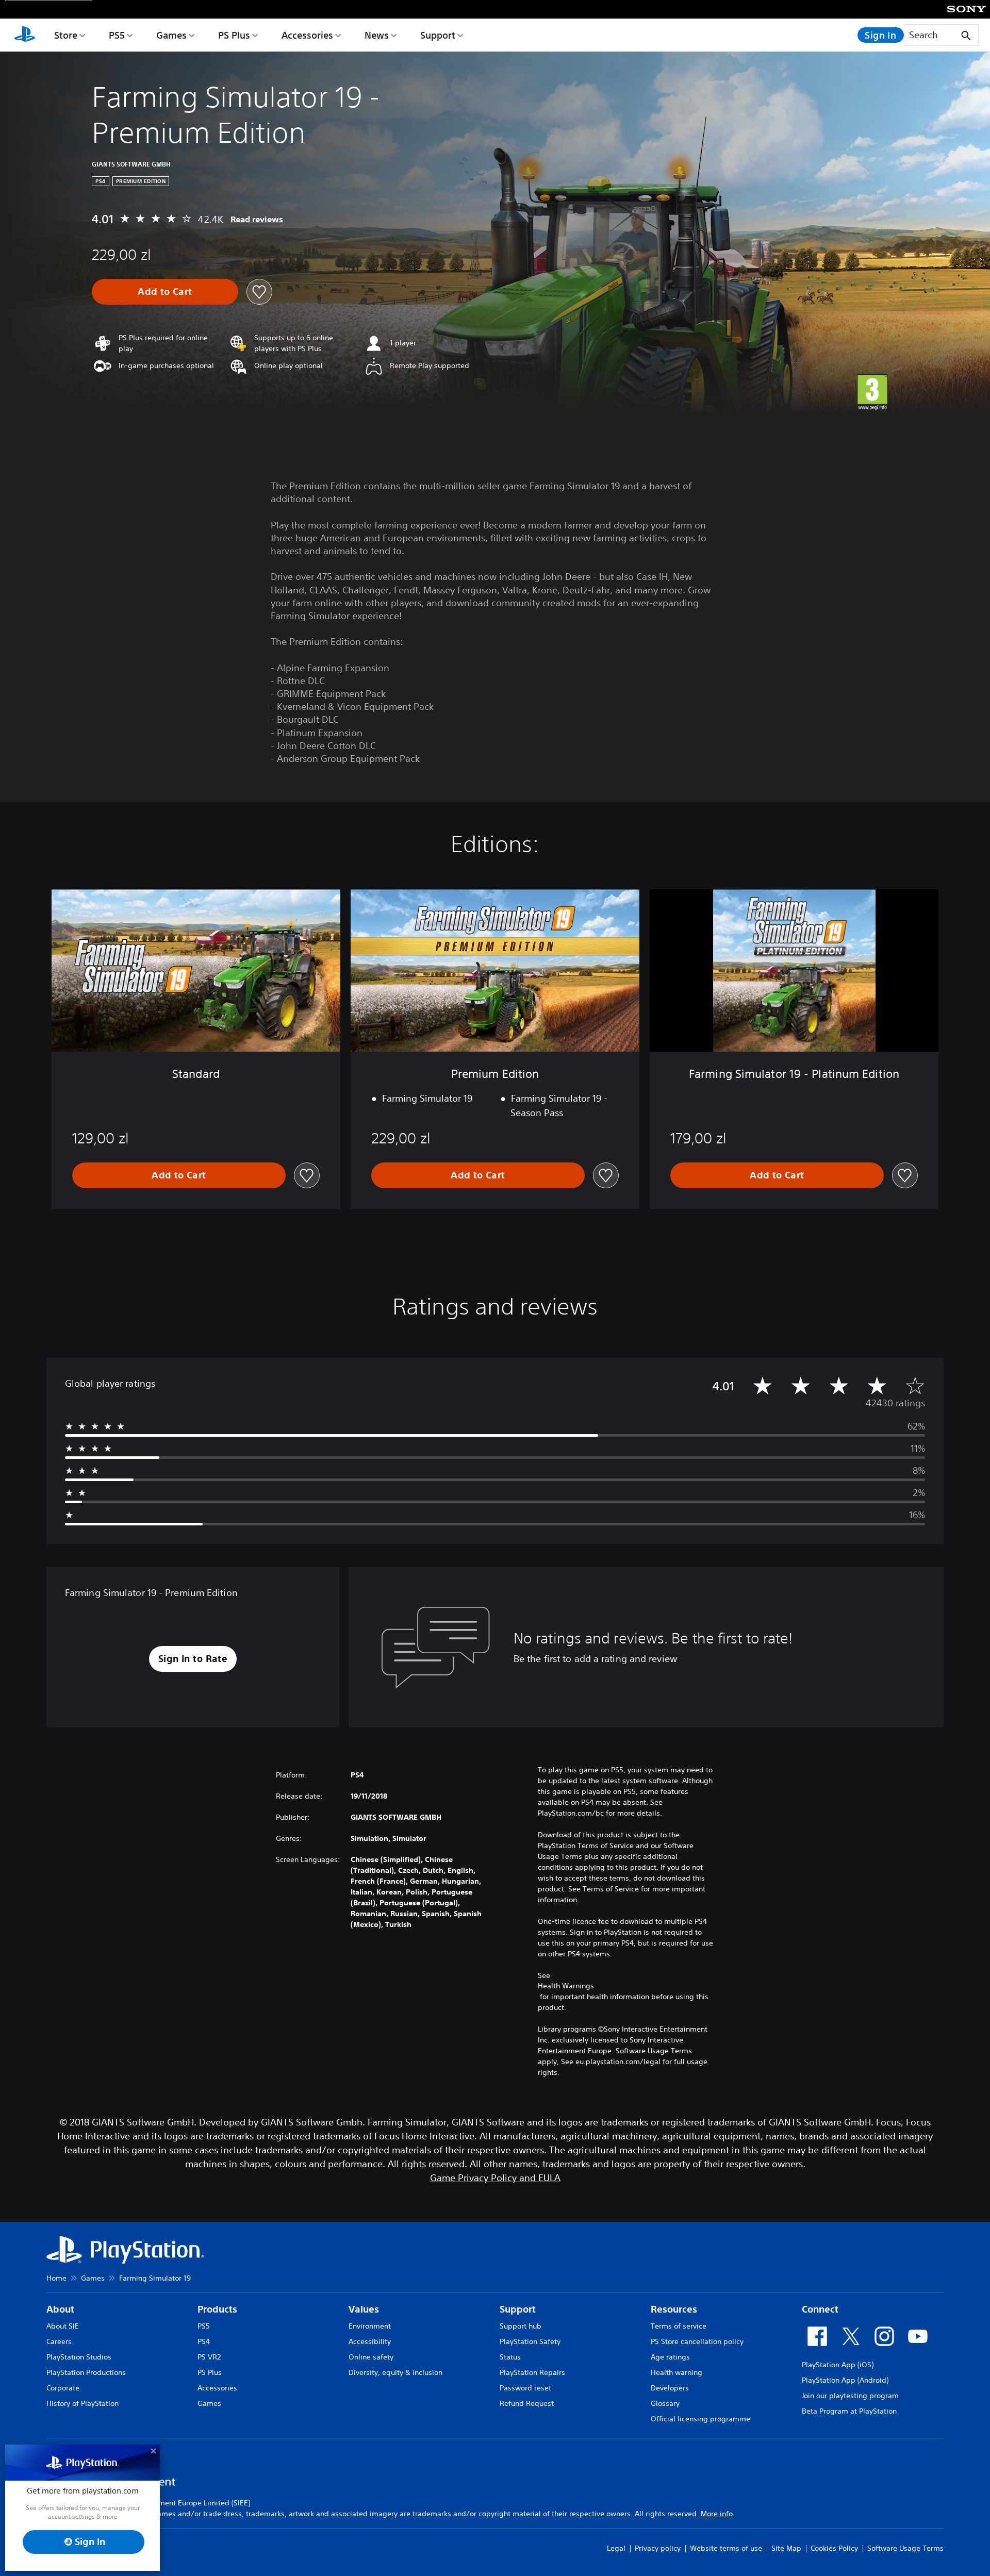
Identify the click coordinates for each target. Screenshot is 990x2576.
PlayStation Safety (530, 2341)
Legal (616, 2548)
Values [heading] (364, 2309)
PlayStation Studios (79, 2357)
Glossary (665, 2403)
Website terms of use (726, 2548)
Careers (59, 2341)
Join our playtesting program (850, 2396)
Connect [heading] (820, 2309)
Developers (670, 2388)
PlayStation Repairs (532, 2372)
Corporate (63, 2388)
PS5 (117, 35)
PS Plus (234, 35)
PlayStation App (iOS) (838, 2365)
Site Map (786, 2548)
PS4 (204, 2341)
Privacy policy (658, 2548)
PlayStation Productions (86, 2372)
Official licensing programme (700, 2419)
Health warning (676, 2372)
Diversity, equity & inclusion (395, 2372)
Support (438, 35)
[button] (193, 1659)
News (377, 35)
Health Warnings (566, 1986)
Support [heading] (518, 2309)
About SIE (63, 2326)
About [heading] (60, 2309)
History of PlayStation (82, 2403)
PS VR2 (209, 2357)
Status (510, 2357)
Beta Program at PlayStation (849, 2411)
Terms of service (679, 2326)
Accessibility (370, 2341)
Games (171, 35)
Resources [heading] (674, 2309)
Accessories (307, 35)
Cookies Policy (834, 2548)
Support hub (521, 2326)
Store (66, 35)
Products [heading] (217, 2309)
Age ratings (670, 2357)
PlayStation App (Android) (845, 2380)
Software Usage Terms (905, 2548)
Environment (370, 2326)
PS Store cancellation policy (697, 2341)
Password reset (525, 2388)
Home (56, 2278)
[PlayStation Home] (25, 35)
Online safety (371, 2357)
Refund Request (527, 2403)
